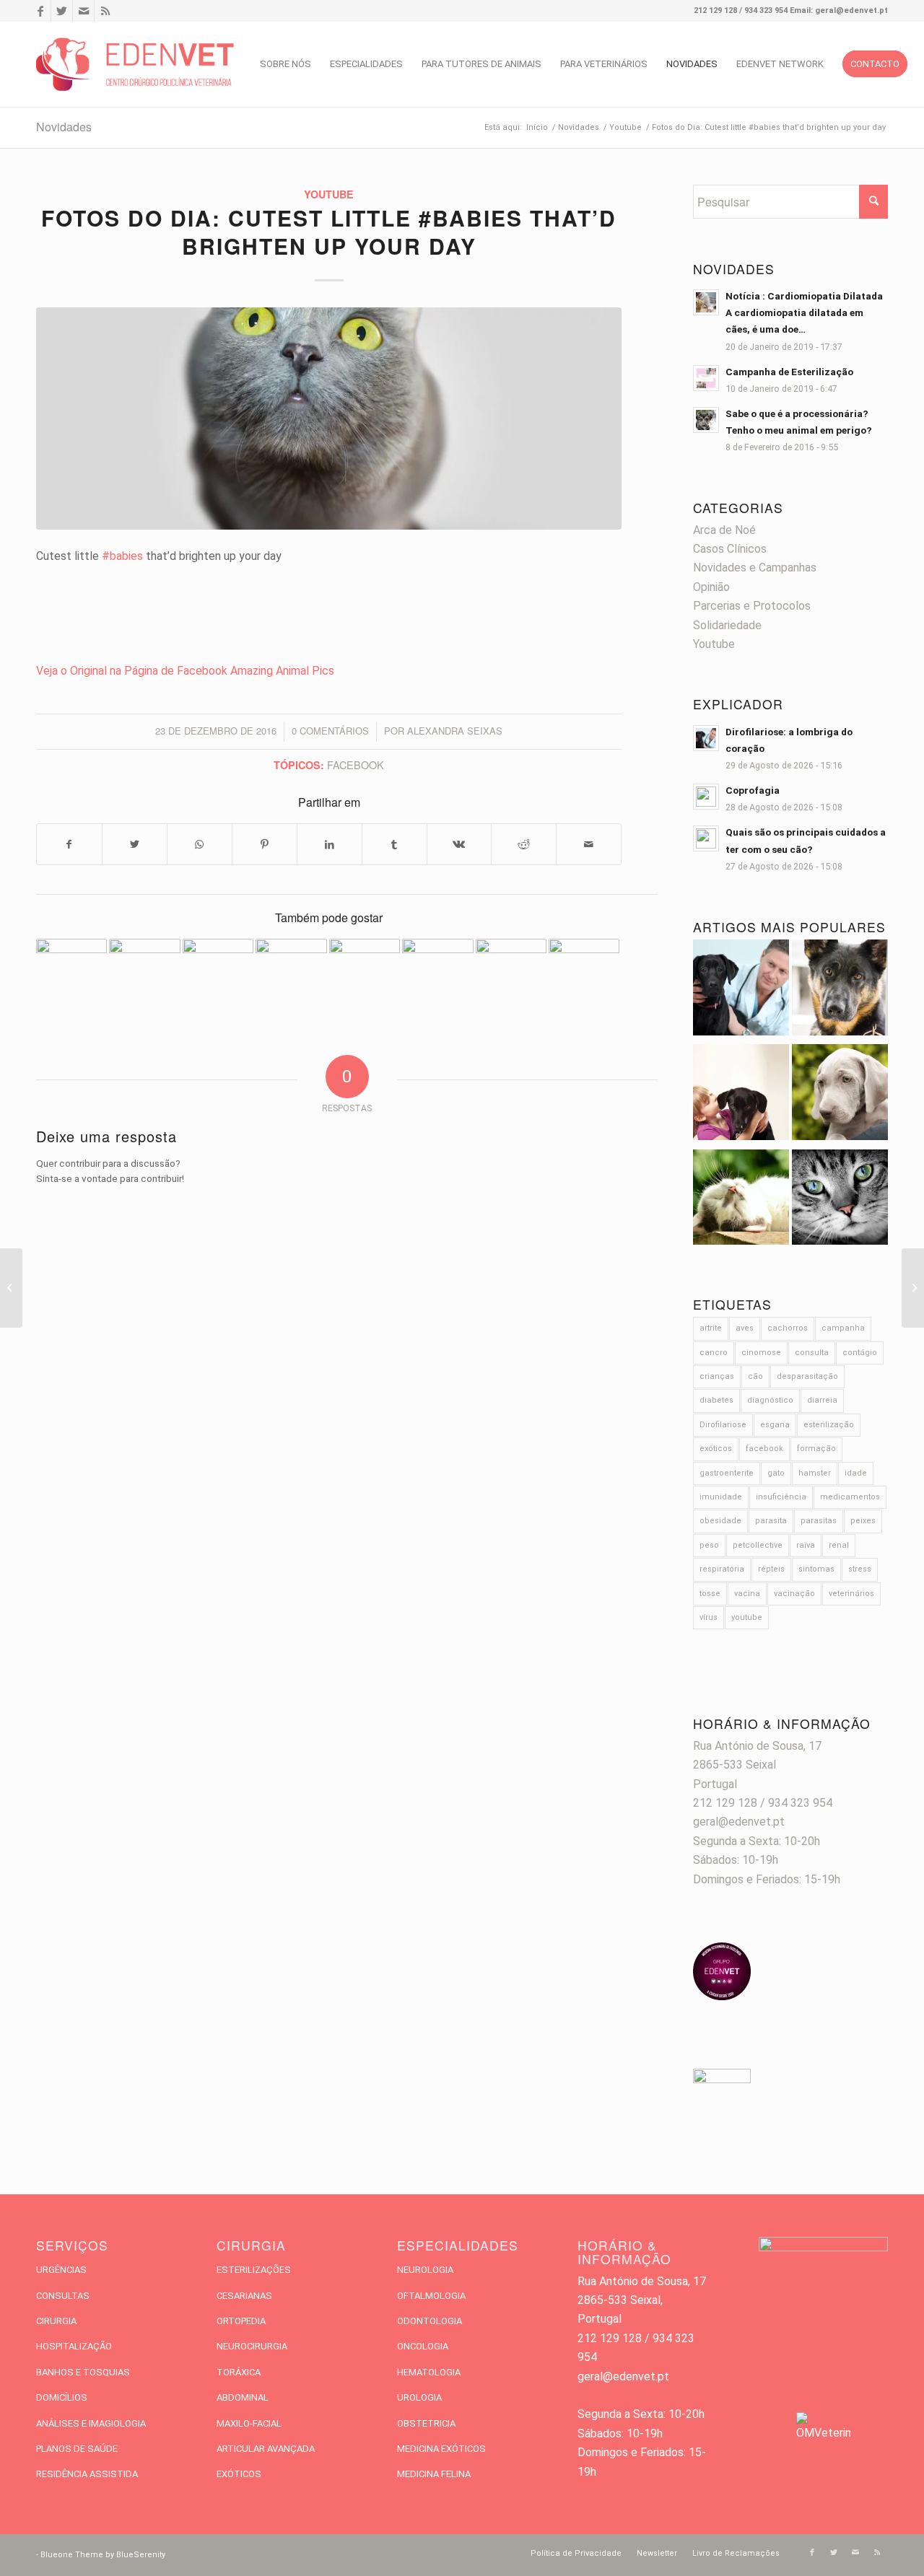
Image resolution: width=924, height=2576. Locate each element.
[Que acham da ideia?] (437, 957)
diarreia (822, 1400)
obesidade (720, 1521)
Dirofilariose (723, 1425)
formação (816, 1449)
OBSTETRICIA (426, 2423)
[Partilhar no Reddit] (524, 844)
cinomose (761, 1353)
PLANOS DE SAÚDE (77, 2449)
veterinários (851, 1594)
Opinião (711, 587)
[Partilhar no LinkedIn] (330, 844)
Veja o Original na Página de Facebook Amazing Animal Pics (185, 671)
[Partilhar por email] (589, 844)
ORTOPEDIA (241, 2321)
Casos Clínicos (730, 549)
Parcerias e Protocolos (752, 606)
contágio (860, 1353)
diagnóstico (770, 1400)
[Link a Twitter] (62, 11)
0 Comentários (330, 731)
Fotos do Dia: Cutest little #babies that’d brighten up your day (329, 232)
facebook (356, 765)
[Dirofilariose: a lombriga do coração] (741, 990)
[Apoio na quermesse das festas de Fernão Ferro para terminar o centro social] (511, 974)
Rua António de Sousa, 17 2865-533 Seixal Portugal (757, 1765)
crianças (717, 1376)
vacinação (794, 1594)
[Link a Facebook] (40, 11)
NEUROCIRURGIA (252, 2346)
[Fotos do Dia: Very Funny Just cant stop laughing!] (584, 974)
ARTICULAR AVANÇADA (266, 2449)
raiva (806, 1545)
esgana (775, 1425)
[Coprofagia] (840, 990)
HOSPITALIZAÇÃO (74, 2346)
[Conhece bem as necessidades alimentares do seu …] (291, 974)
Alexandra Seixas (455, 731)
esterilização (829, 1425)
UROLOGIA (419, 2397)
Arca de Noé (724, 530)
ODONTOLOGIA (430, 2321)
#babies (122, 556)
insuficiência (781, 1497)
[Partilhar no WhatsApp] (200, 844)
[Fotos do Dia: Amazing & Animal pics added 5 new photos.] (71, 974)
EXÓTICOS (239, 2474)
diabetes (716, 1400)
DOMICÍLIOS (62, 2397)
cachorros (788, 1328)
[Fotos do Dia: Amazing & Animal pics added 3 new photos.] (144, 974)
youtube (747, 1617)
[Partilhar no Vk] (459, 844)
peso (709, 1545)
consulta (812, 1353)
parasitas (819, 1521)
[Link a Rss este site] (105, 11)
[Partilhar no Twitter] (135, 844)
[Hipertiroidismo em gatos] (840, 1200)
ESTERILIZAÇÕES (254, 2270)
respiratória (722, 1569)
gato (776, 1473)
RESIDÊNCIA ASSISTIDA (87, 2474)
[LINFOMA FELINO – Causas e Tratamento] (218, 974)
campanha (843, 1328)
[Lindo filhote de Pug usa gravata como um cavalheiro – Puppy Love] (913, 1288)
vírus (709, 1617)
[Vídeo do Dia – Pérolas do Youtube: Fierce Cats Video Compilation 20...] (11, 1288)
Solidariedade (727, 625)
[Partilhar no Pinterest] (265, 844)
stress (860, 1569)
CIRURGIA (56, 2321)
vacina (747, 1594)
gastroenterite (727, 1473)
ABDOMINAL (243, 2397)
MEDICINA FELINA (434, 2474)
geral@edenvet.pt (739, 1822)
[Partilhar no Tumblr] (395, 844)
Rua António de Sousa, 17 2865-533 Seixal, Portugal (642, 2300)
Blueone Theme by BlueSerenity (103, 2555)
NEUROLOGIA (425, 2270)
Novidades (64, 127)
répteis (771, 1569)
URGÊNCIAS (61, 2270)
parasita (771, 1521)
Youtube (329, 194)
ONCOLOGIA (423, 2346)
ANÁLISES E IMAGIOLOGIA (91, 2423)
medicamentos (850, 1497)
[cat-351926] (329, 419)
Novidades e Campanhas (755, 568)
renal (839, 1545)
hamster (815, 1473)
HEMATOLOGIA (429, 2372)
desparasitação (807, 1376)
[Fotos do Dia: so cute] (365, 974)
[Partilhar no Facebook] (69, 844)
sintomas (816, 1569)
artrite (711, 1328)
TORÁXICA (239, 2372)
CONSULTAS (63, 2296)
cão (755, 1376)
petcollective (758, 1545)
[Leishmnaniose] (840, 1095)
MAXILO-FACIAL (249, 2423)
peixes (863, 1521)
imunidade (721, 1497)
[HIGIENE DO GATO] (741, 1200)
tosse (710, 1594)
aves (745, 1328)
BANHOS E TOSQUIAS (83, 2372)
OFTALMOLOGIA (431, 2296)
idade (856, 1473)
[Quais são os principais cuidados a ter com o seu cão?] (741, 1095)
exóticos (716, 1449)
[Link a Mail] (83, 11)
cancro (714, 1353)
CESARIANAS (244, 2296)
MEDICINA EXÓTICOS (441, 2449)
